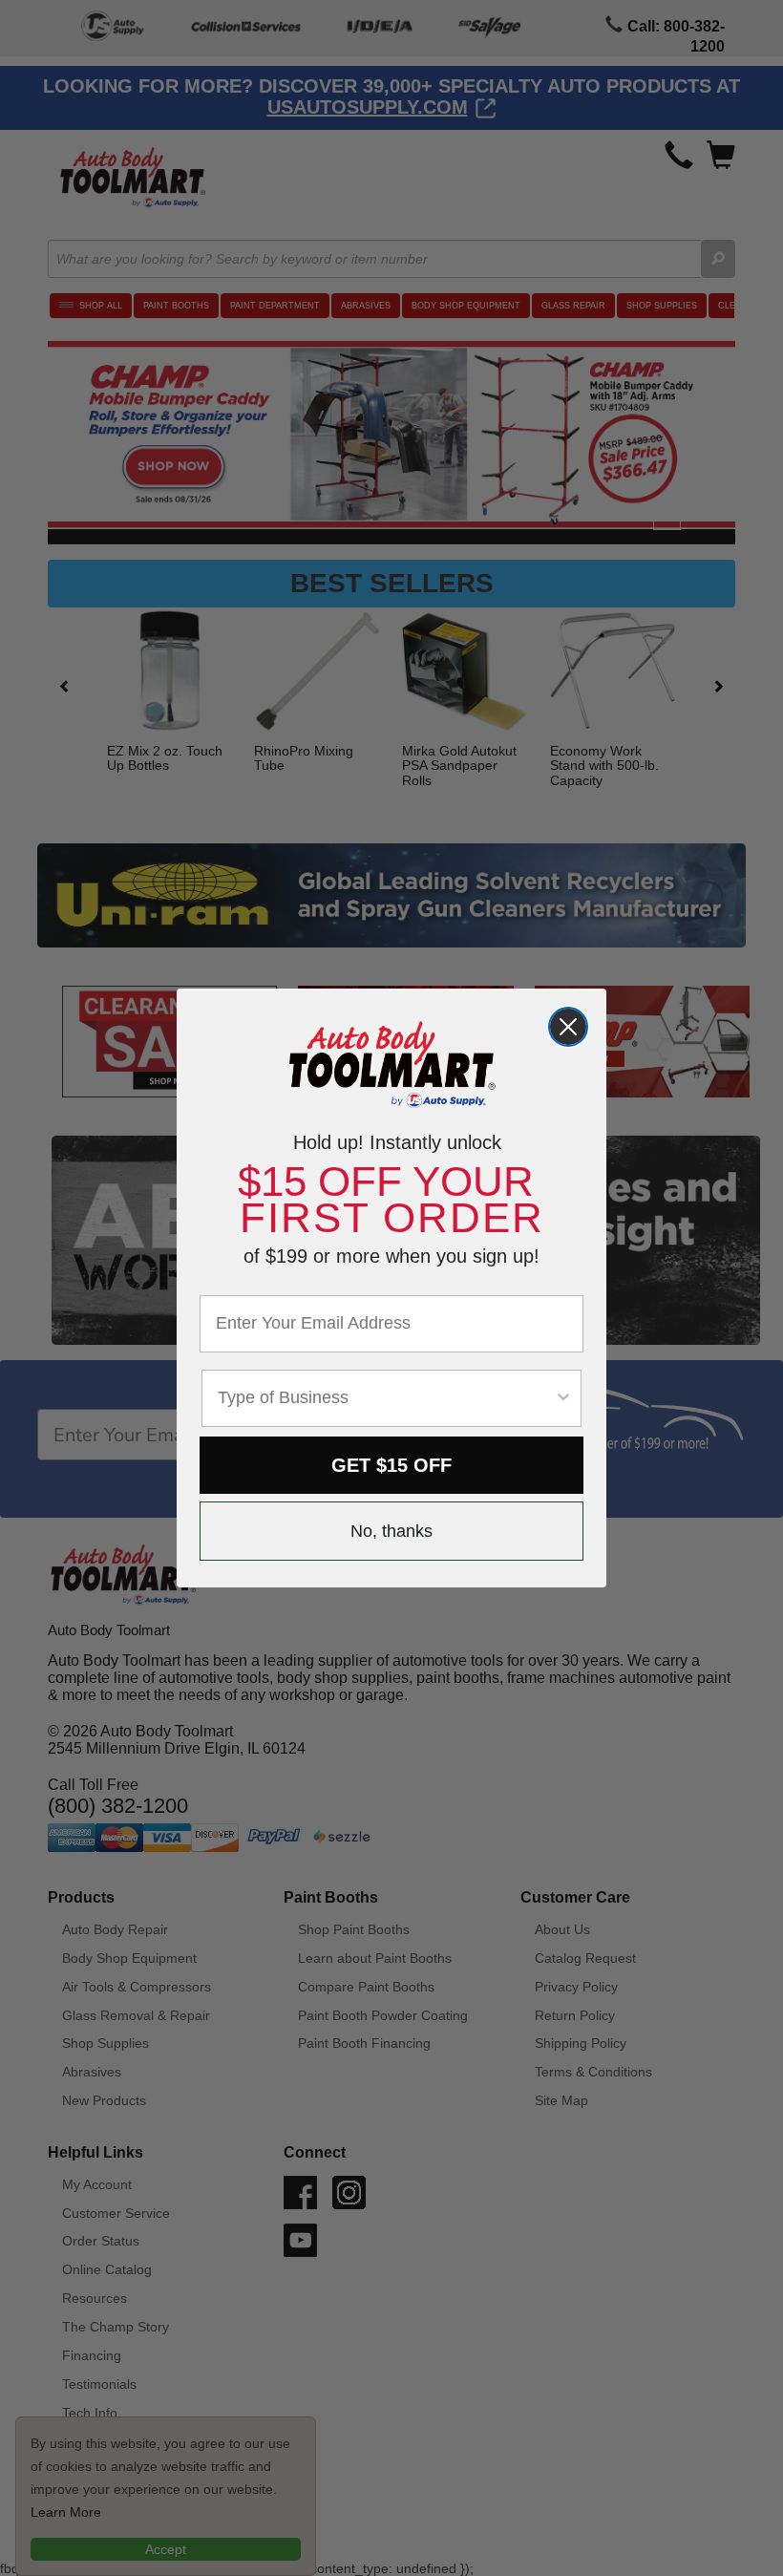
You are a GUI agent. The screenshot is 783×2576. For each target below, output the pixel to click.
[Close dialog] (568, 1027)
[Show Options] (563, 1398)
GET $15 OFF (391, 1465)
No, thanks (391, 1531)
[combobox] (386, 1398)
